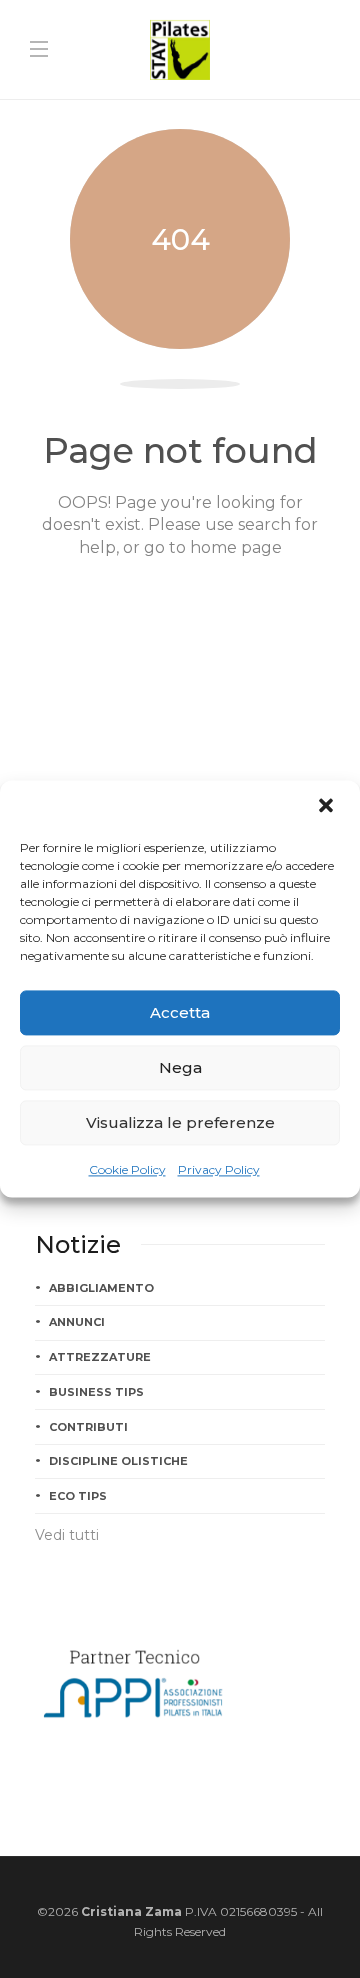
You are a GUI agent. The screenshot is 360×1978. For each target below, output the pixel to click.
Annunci (77, 1322)
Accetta (180, 1012)
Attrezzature (100, 1357)
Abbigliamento (101, 1288)
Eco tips (78, 1496)
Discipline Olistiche (118, 1461)
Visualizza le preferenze (180, 1122)
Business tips (96, 1392)
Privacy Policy (219, 1169)
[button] (328, 807)
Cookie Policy (127, 1169)
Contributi (88, 1427)
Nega (180, 1067)
